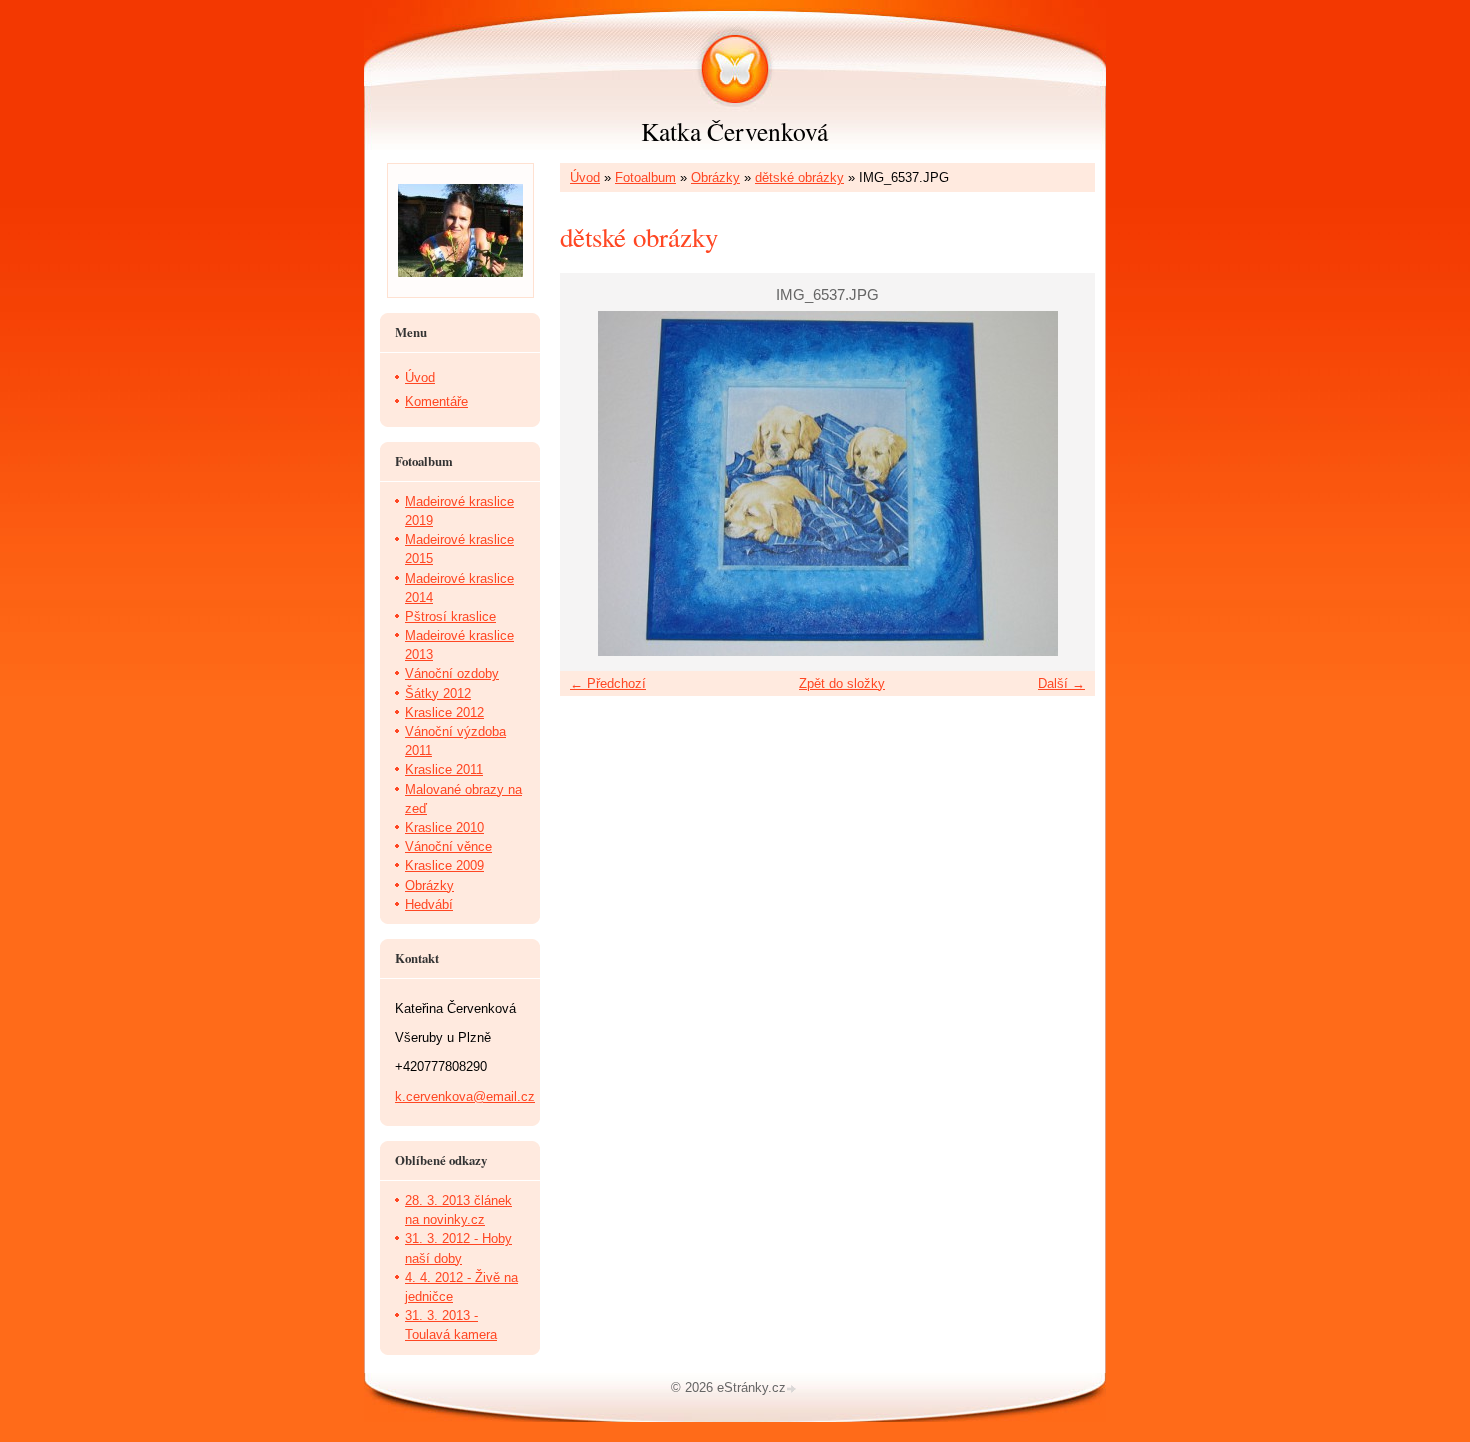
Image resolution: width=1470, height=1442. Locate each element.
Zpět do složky (842, 683)
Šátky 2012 (438, 693)
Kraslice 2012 (444, 712)
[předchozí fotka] (592, 483)
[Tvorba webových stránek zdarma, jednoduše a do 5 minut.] (793, 1389)
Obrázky (715, 177)
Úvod (585, 177)
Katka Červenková (734, 131)
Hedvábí (429, 904)
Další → (1061, 683)
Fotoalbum (645, 177)
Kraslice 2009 (444, 865)
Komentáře (436, 401)
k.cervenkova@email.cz (465, 1096)
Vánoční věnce (448, 846)
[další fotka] (1062, 483)
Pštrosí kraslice (450, 616)
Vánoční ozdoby (452, 673)
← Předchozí (608, 683)
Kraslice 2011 (444, 769)
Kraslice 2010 (444, 827)
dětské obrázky (799, 177)
